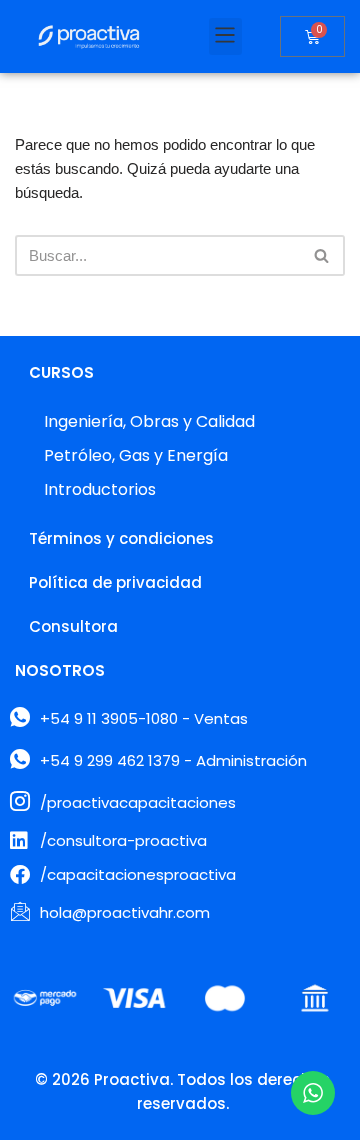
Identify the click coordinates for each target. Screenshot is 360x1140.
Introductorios (100, 489)
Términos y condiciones (121, 538)
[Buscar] (322, 255)
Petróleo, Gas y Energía (136, 455)
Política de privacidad (115, 582)
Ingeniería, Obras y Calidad (149, 421)
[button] (225, 36)
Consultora (73, 626)
